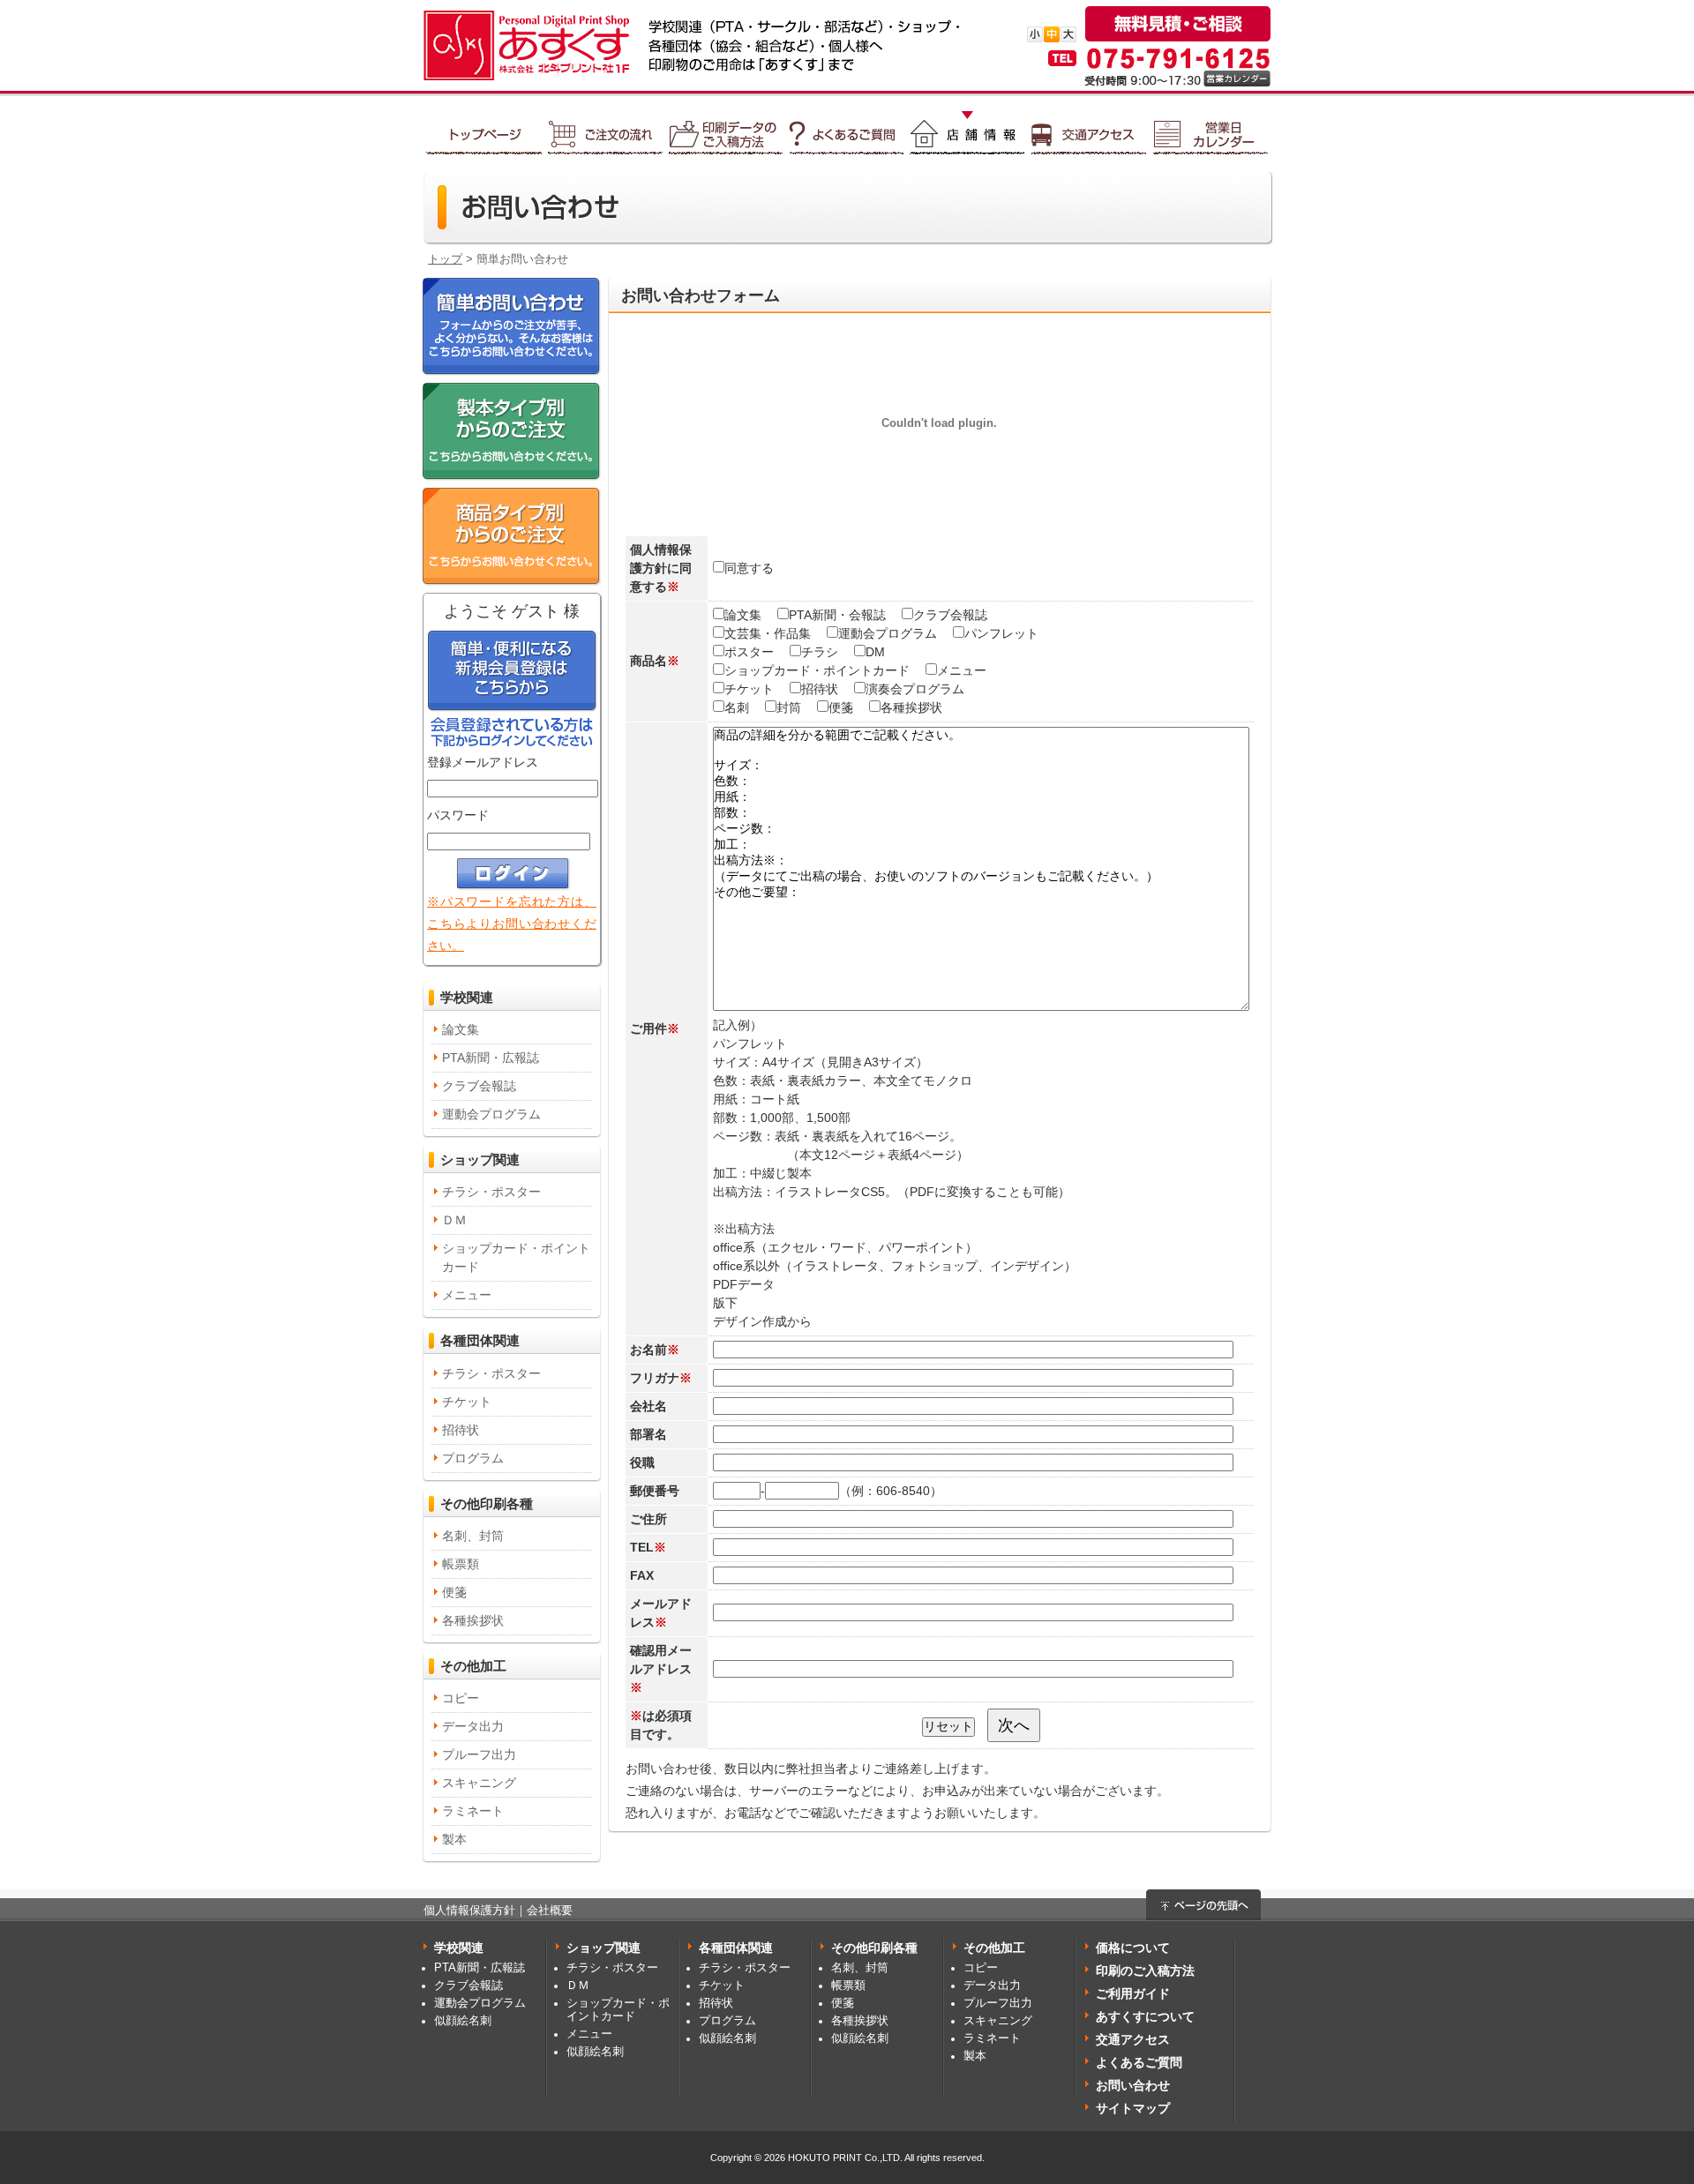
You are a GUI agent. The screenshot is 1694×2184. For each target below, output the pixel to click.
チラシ (820, 652)
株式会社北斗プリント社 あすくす (521, 45)
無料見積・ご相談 (1178, 24)
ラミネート (473, 1811)
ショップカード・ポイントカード (516, 1257)
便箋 (454, 1592)
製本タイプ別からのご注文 (512, 432)
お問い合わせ (1133, 2085)
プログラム (473, 1458)
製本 (454, 1839)
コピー (461, 1698)
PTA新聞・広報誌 (491, 1058)
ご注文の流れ (605, 128)
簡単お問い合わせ (512, 327)
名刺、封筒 (473, 1536)
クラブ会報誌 (479, 1086)
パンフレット (1001, 633)
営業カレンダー (1237, 79)
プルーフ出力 (479, 1754)
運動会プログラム (491, 1114)
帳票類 (461, 1564)
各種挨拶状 (473, 1620)
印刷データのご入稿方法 (726, 128)
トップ (445, 259)
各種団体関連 (480, 1340)
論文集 (461, 1029)
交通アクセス (1089, 128)
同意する (749, 568)
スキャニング (479, 1783)
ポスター (749, 652)
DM (875, 652)
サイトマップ (1133, 2108)
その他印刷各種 (487, 1503)
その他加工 (473, 1666)
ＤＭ (454, 1220)
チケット (467, 1402)
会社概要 (550, 1911)
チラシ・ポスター (491, 1192)
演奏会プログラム (915, 689)
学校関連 (467, 997)
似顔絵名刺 (463, 2021)
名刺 (737, 707)
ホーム (484, 128)
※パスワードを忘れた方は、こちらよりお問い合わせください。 (512, 924)
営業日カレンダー (1210, 128)
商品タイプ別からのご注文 (512, 537)
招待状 (461, 1430)
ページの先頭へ (1203, 1905)
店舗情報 (967, 128)
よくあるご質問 (847, 128)
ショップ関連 (480, 1159)
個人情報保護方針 (469, 1911)
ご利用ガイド (1133, 1993)
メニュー (467, 1295)
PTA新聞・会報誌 (837, 615)
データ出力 (473, 1726)
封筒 (789, 707)
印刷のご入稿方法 (1145, 1971)
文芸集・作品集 (768, 633)
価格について (1133, 1948)
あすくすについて (1145, 2016)
